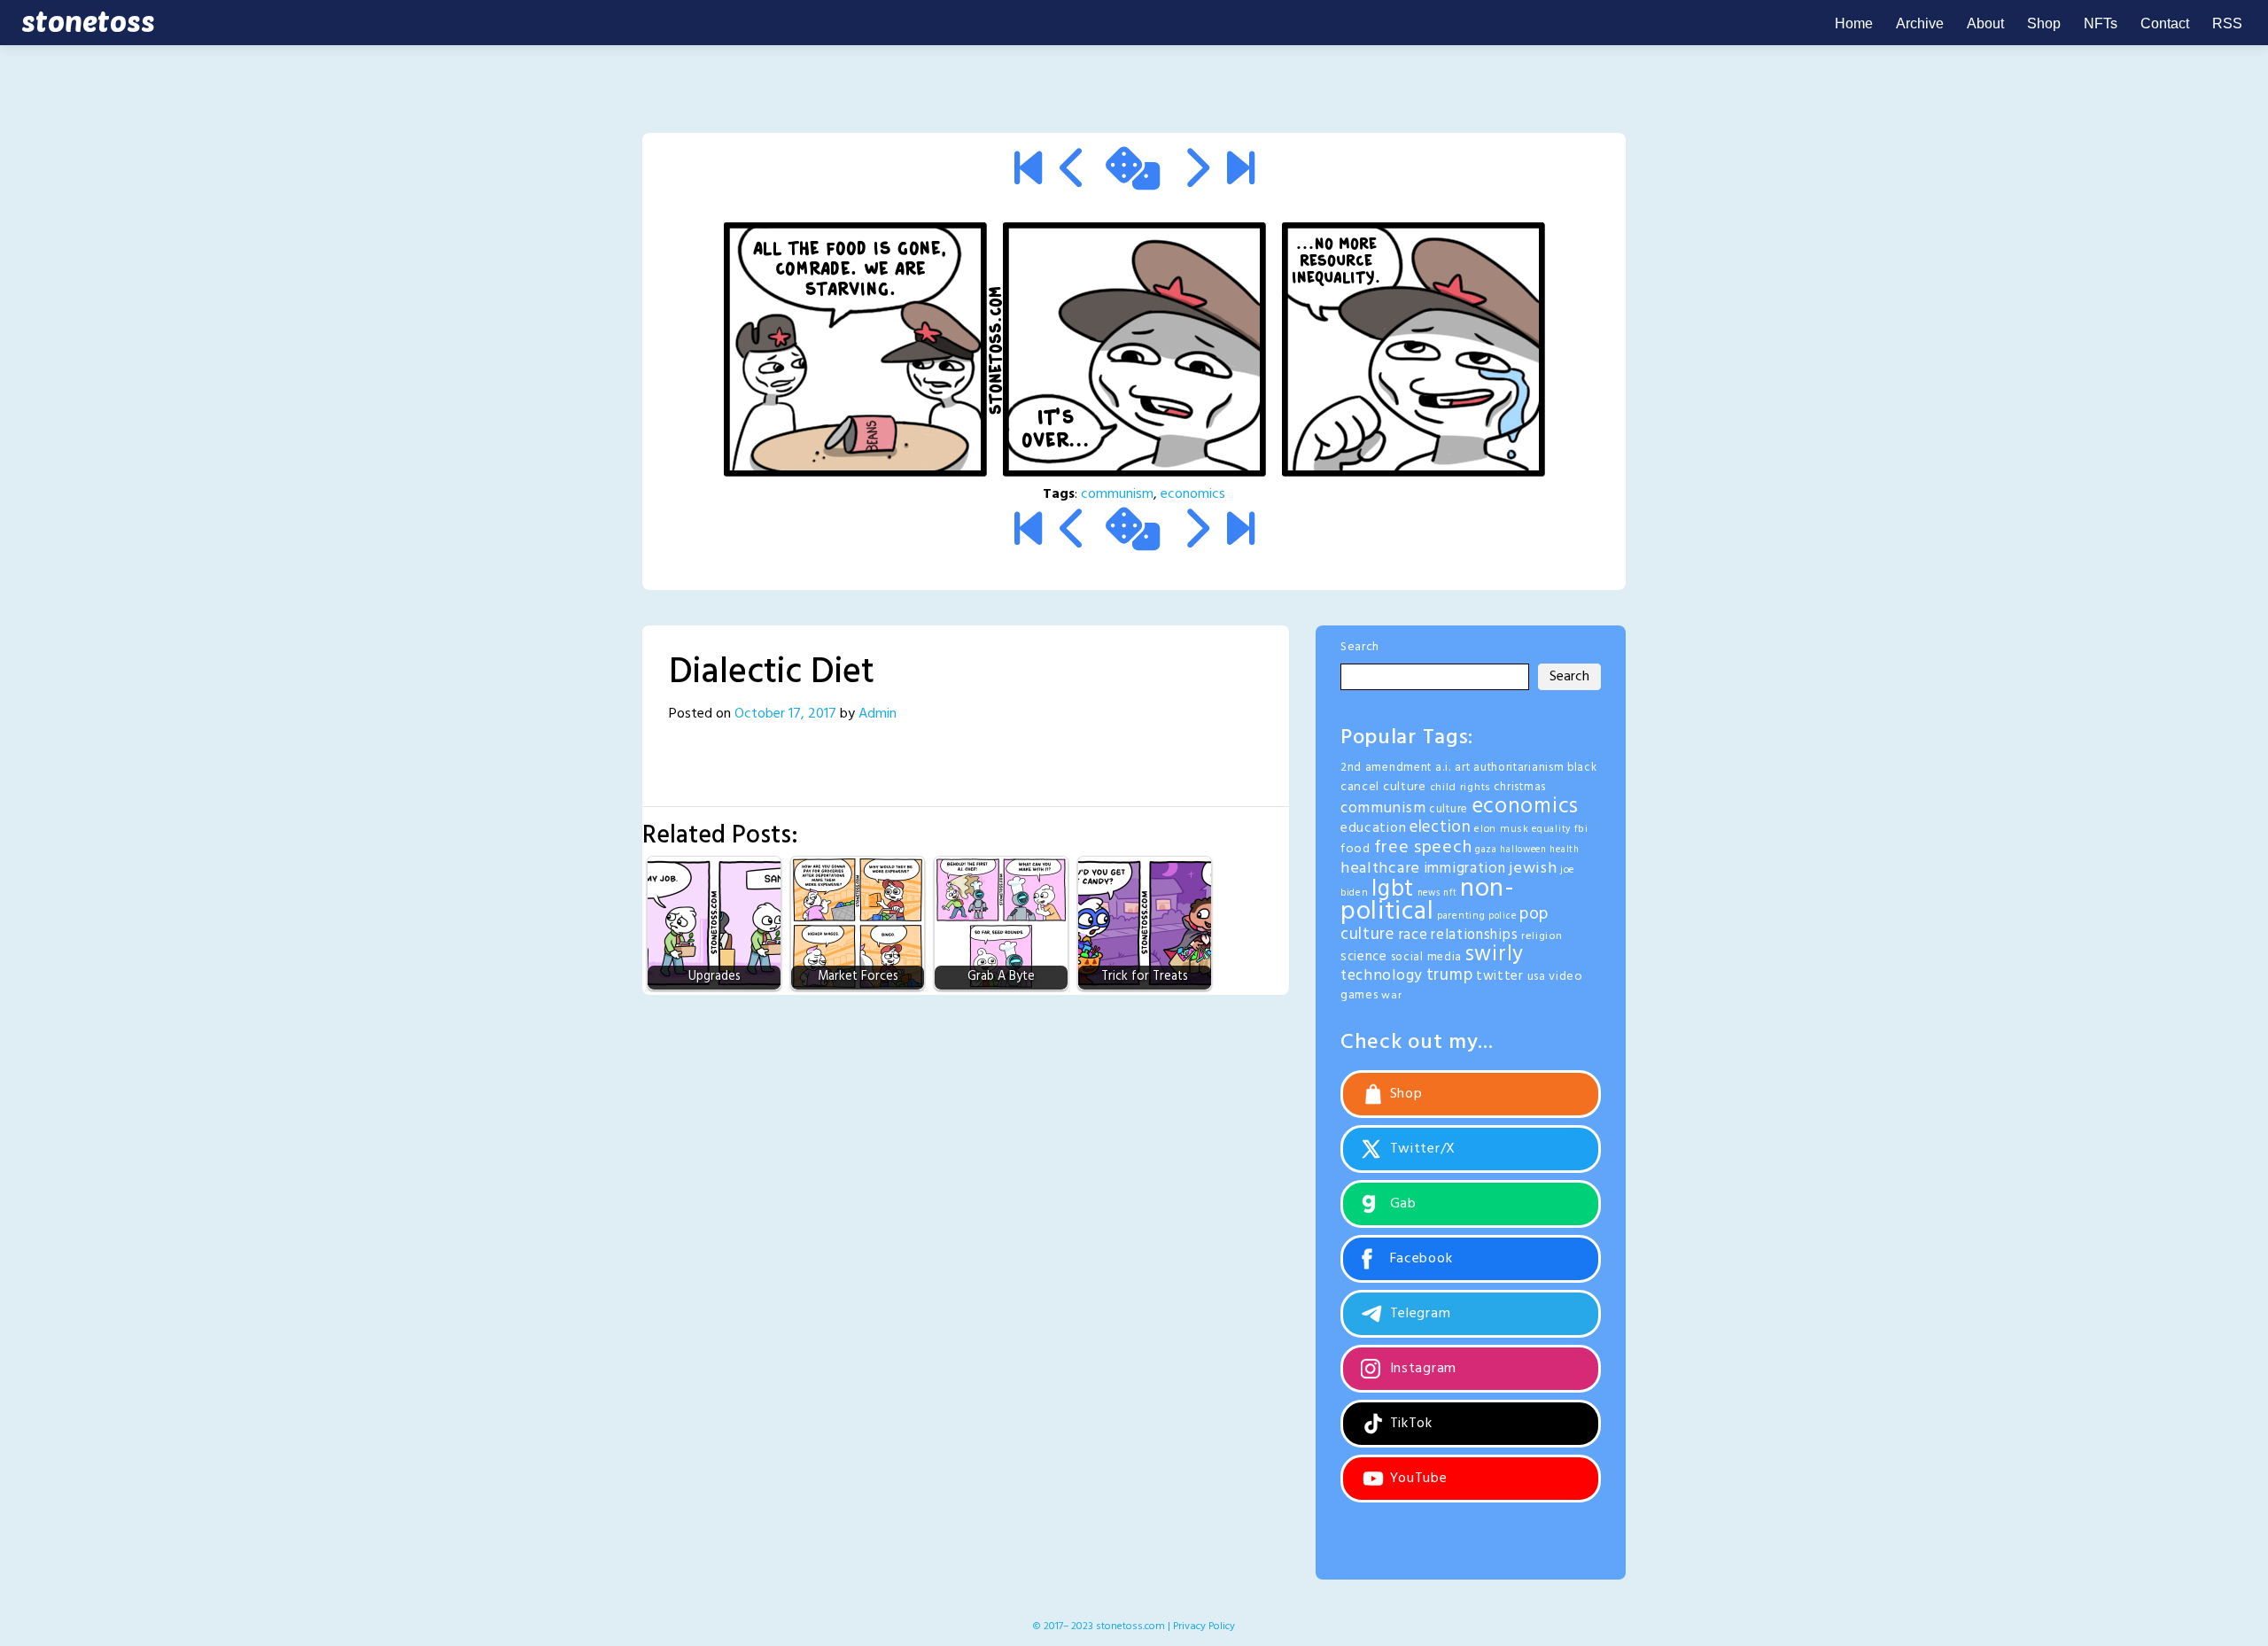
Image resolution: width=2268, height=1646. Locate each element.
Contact (2165, 23)
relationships (1474, 936)
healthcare (1380, 869)
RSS (2227, 23)
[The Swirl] (1028, 172)
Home (1854, 23)
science (1364, 957)
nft (1450, 893)
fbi (1581, 829)
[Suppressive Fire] (1241, 172)
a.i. (1444, 768)
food (1355, 849)
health (1564, 850)
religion (1542, 936)
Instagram (1421, 1369)
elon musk (1501, 829)
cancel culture (1383, 787)
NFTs (2101, 23)
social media (1426, 957)
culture (1449, 809)
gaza (1486, 850)
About (1985, 23)
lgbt (1393, 890)
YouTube (1417, 1479)
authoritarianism (1518, 768)
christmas (1520, 788)
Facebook (1419, 1259)
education (1373, 828)
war (1391, 996)
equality (1551, 829)
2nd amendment (1386, 768)
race (1413, 935)
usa (1537, 977)
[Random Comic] (1133, 172)
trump (1450, 975)
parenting (1461, 916)
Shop (2044, 23)
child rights (1460, 788)
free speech (1423, 848)
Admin (878, 714)
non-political (1428, 901)
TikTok (1409, 1424)
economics (1193, 494)
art (1462, 768)
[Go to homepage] (85, 23)
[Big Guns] (1073, 172)
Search (1360, 647)
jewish (1533, 869)
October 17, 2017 (785, 714)
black (1582, 768)
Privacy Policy (1204, 1627)
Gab (1401, 1204)
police (1502, 916)
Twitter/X (1421, 1149)
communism (1117, 494)
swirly (1495, 955)
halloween (1523, 850)
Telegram (1418, 1314)
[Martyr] (1196, 172)
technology (1382, 976)
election (1441, 827)
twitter (1500, 976)
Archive (1920, 23)
